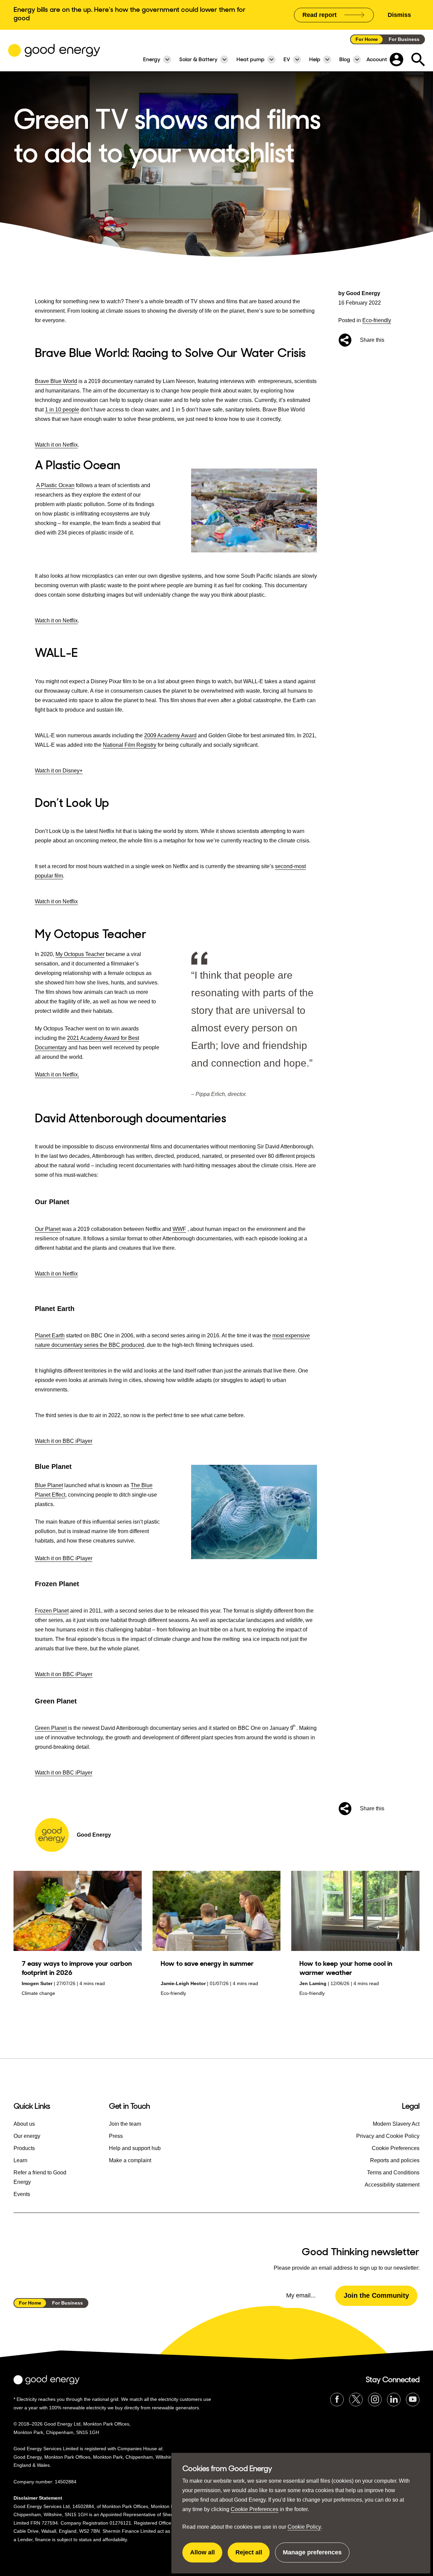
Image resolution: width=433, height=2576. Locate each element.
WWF (179, 1229)
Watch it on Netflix (56, 445)
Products (24, 2148)
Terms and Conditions (393, 2173)
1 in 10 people (62, 410)
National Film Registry (130, 745)
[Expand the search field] (418, 59)
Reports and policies (395, 2160)
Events (22, 2194)
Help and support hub (135, 2148)
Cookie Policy (304, 2527)
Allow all (206, 2556)
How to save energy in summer (207, 1963)
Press (116, 2136)
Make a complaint (130, 2160)
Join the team (125, 2124)
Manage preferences (312, 2556)
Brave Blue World (56, 381)
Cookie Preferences (255, 2509)
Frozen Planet (52, 1611)
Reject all (253, 2556)
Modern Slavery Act (396, 2124)
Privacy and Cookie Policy (388, 2136)
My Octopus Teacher (80, 954)
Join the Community (376, 2295)
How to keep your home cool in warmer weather (346, 1968)
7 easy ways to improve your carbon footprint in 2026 (77, 1968)
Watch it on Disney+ (59, 771)
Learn (20, 2160)
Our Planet (48, 1229)
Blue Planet (49, 1485)
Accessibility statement (392, 2185)
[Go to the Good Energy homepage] (54, 50)
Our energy (27, 2136)
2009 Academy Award (170, 735)
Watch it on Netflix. (57, 1075)
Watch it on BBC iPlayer (64, 1441)
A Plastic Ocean (55, 485)
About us (24, 2124)
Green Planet (51, 1728)
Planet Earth (50, 1335)
